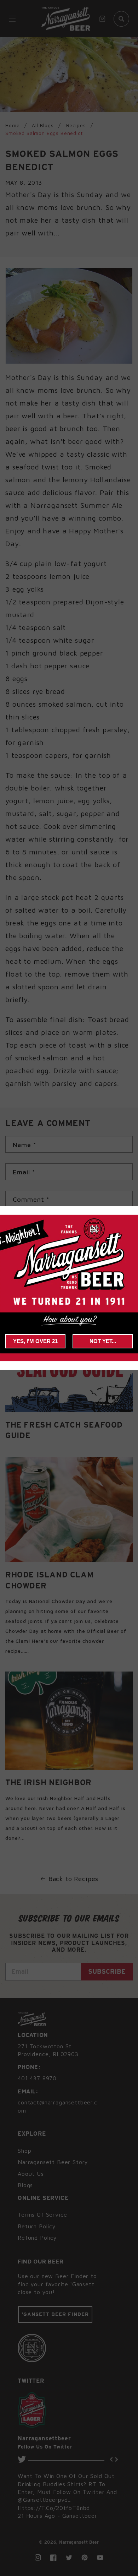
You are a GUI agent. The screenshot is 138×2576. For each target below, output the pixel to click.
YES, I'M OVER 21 (35, 1341)
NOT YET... (103, 1341)
